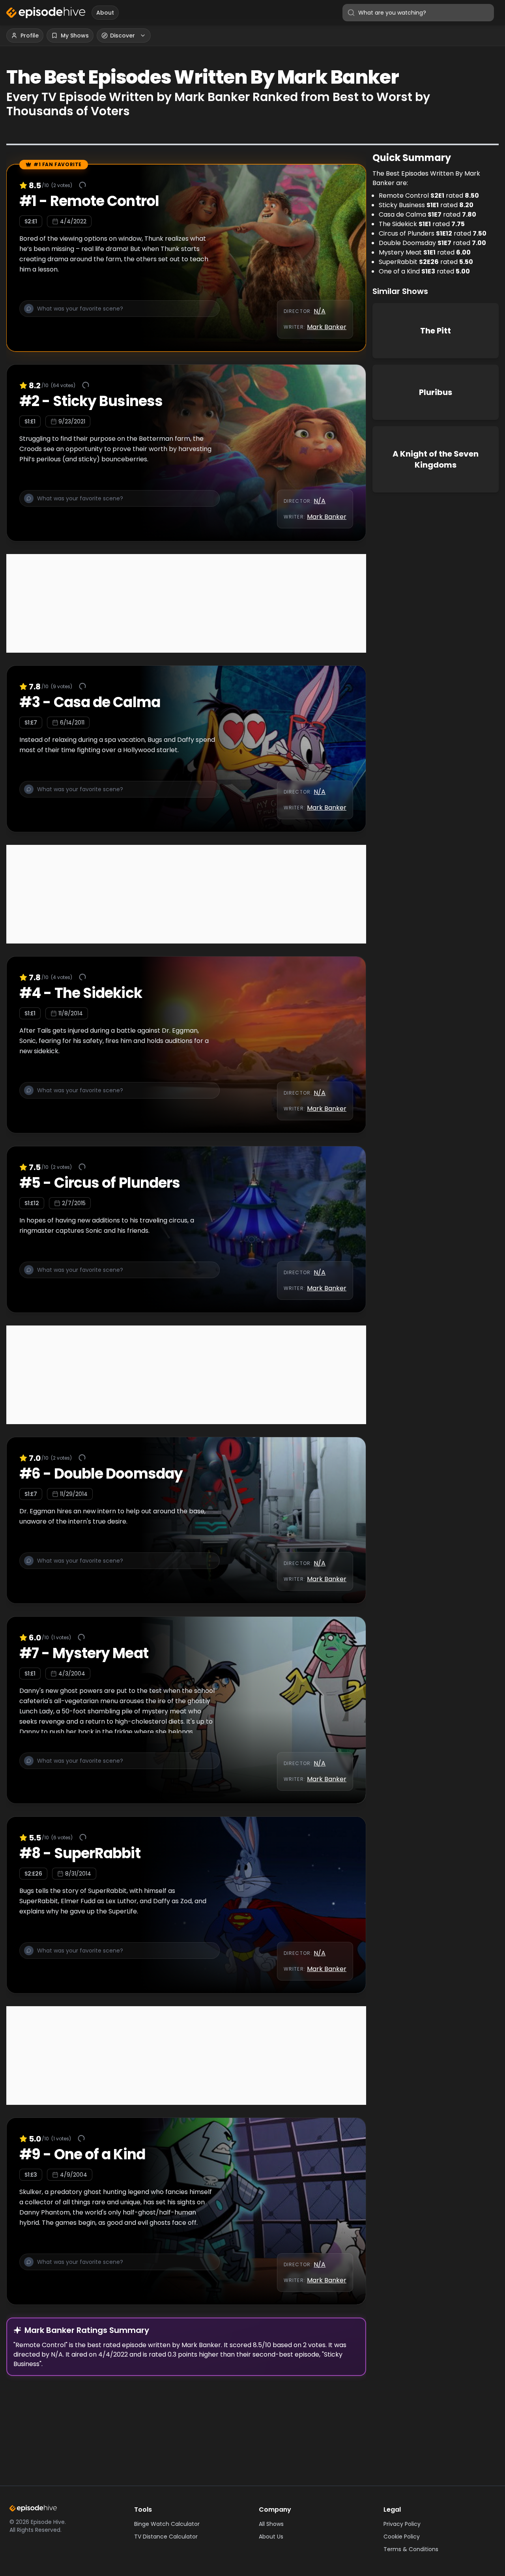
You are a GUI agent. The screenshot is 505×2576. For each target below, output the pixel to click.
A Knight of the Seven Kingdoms (436, 459)
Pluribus (436, 392)
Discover (123, 36)
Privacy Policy (402, 2524)
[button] (120, 313)
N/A (320, 311)
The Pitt (436, 331)
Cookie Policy (402, 2537)
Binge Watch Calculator (167, 2524)
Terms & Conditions (411, 2549)
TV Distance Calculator (166, 2537)
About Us (271, 2537)
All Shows (271, 2524)
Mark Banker (327, 327)
